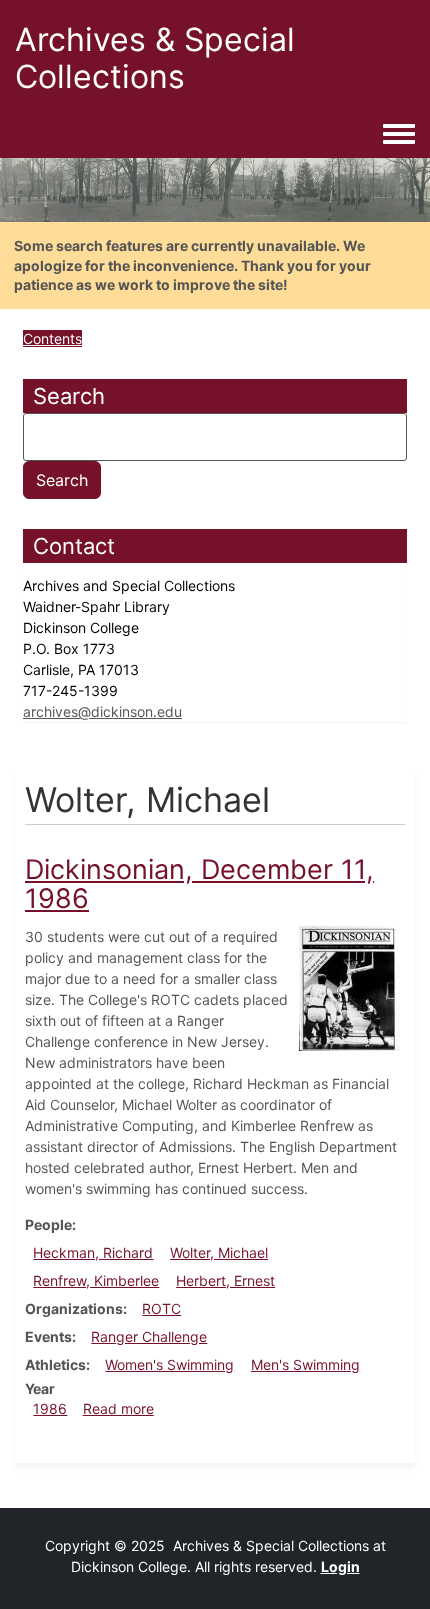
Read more (118, 1408)
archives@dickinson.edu (102, 711)
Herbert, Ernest (225, 1280)
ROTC (161, 1308)
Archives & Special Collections (155, 58)
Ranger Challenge (149, 1336)
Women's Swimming (169, 1364)
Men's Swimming (305, 1364)
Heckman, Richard (93, 1252)
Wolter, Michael (219, 1252)
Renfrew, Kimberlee (96, 1280)
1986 (50, 1408)
